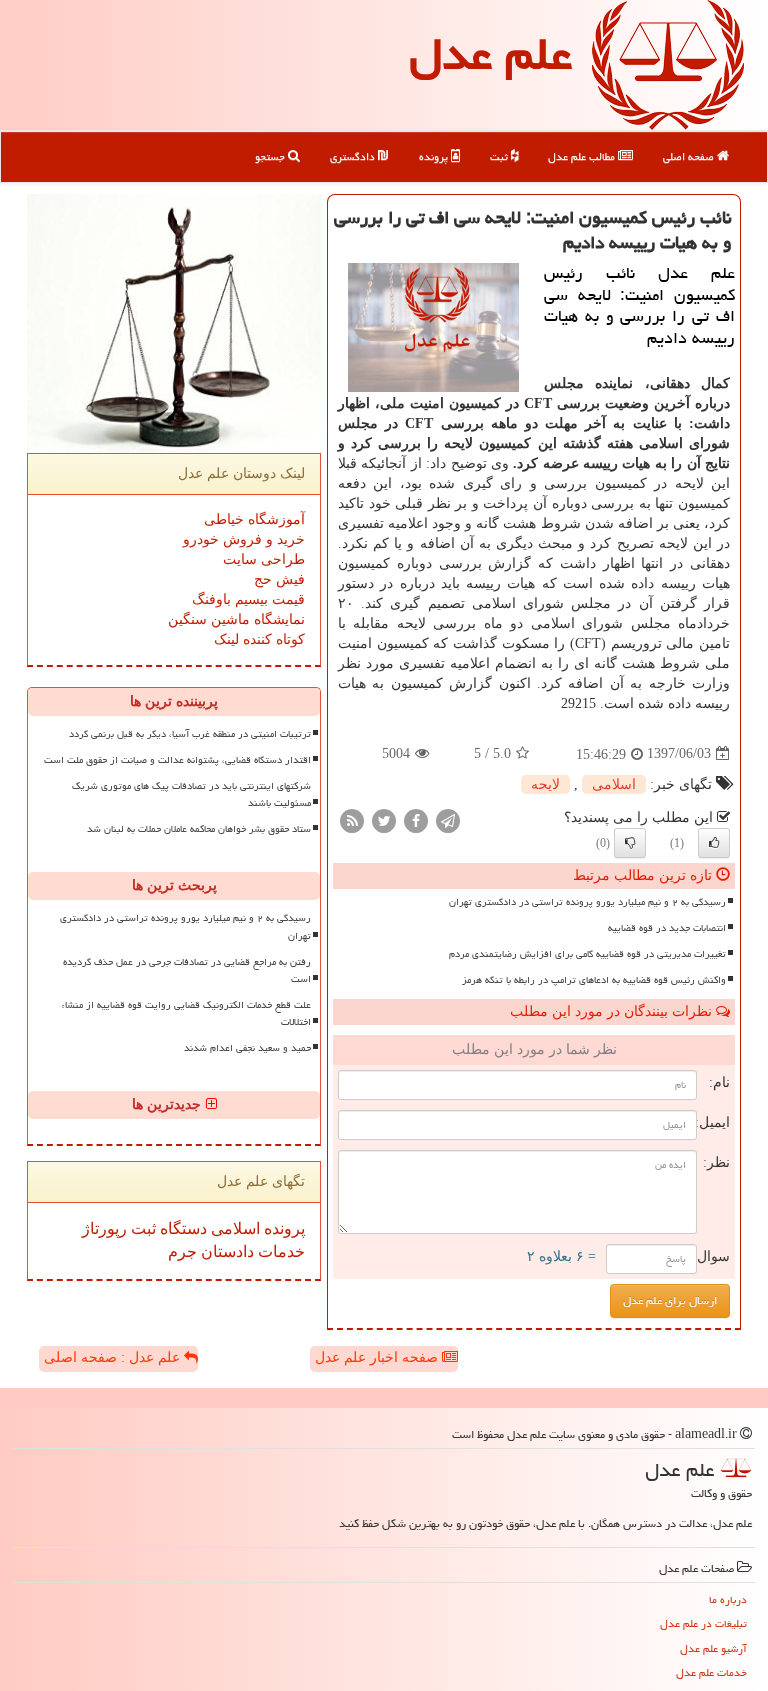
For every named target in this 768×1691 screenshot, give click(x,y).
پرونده (435, 156)
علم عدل (490, 54)
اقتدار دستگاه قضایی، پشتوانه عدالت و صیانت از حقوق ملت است (177, 760)
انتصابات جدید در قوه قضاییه (667, 928)
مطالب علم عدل (583, 156)
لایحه (545, 784)
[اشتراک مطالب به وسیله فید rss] (352, 819)
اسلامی (614, 784)
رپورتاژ (104, 1228)
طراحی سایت (264, 559)
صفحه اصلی (690, 156)
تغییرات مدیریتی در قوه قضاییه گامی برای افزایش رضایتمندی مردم (587, 954)
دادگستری (354, 156)
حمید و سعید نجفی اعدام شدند (247, 1048)
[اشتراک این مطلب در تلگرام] (448, 819)
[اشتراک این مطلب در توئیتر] (384, 819)
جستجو (271, 156)
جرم (182, 1251)
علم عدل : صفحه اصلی (114, 1357)
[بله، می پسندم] (714, 843)
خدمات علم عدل (711, 1672)
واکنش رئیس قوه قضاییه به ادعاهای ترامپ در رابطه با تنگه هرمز (594, 980)
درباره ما (728, 1599)
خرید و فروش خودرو (244, 539)
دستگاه (181, 1228)
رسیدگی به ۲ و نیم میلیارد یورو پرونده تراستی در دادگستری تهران (587, 902)
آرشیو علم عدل (713, 1648)
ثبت (500, 156)
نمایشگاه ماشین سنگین (236, 619)
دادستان (225, 1251)
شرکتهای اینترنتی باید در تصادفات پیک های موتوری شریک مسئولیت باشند (191, 794)
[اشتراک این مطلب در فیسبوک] (416, 819)
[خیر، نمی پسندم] (630, 843)
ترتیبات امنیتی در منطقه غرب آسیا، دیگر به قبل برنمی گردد (190, 734)
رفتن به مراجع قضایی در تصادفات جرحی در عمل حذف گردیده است (187, 970)
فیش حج (279, 579)
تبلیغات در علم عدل (703, 1623)
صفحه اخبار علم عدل (378, 1357)
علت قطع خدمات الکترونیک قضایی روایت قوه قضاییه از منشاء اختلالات (186, 1013)
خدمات (279, 1251)
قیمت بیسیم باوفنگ (248, 599)
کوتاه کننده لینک (259, 639)
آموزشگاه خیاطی (254, 519)
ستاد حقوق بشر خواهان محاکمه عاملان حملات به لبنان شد (199, 829)
